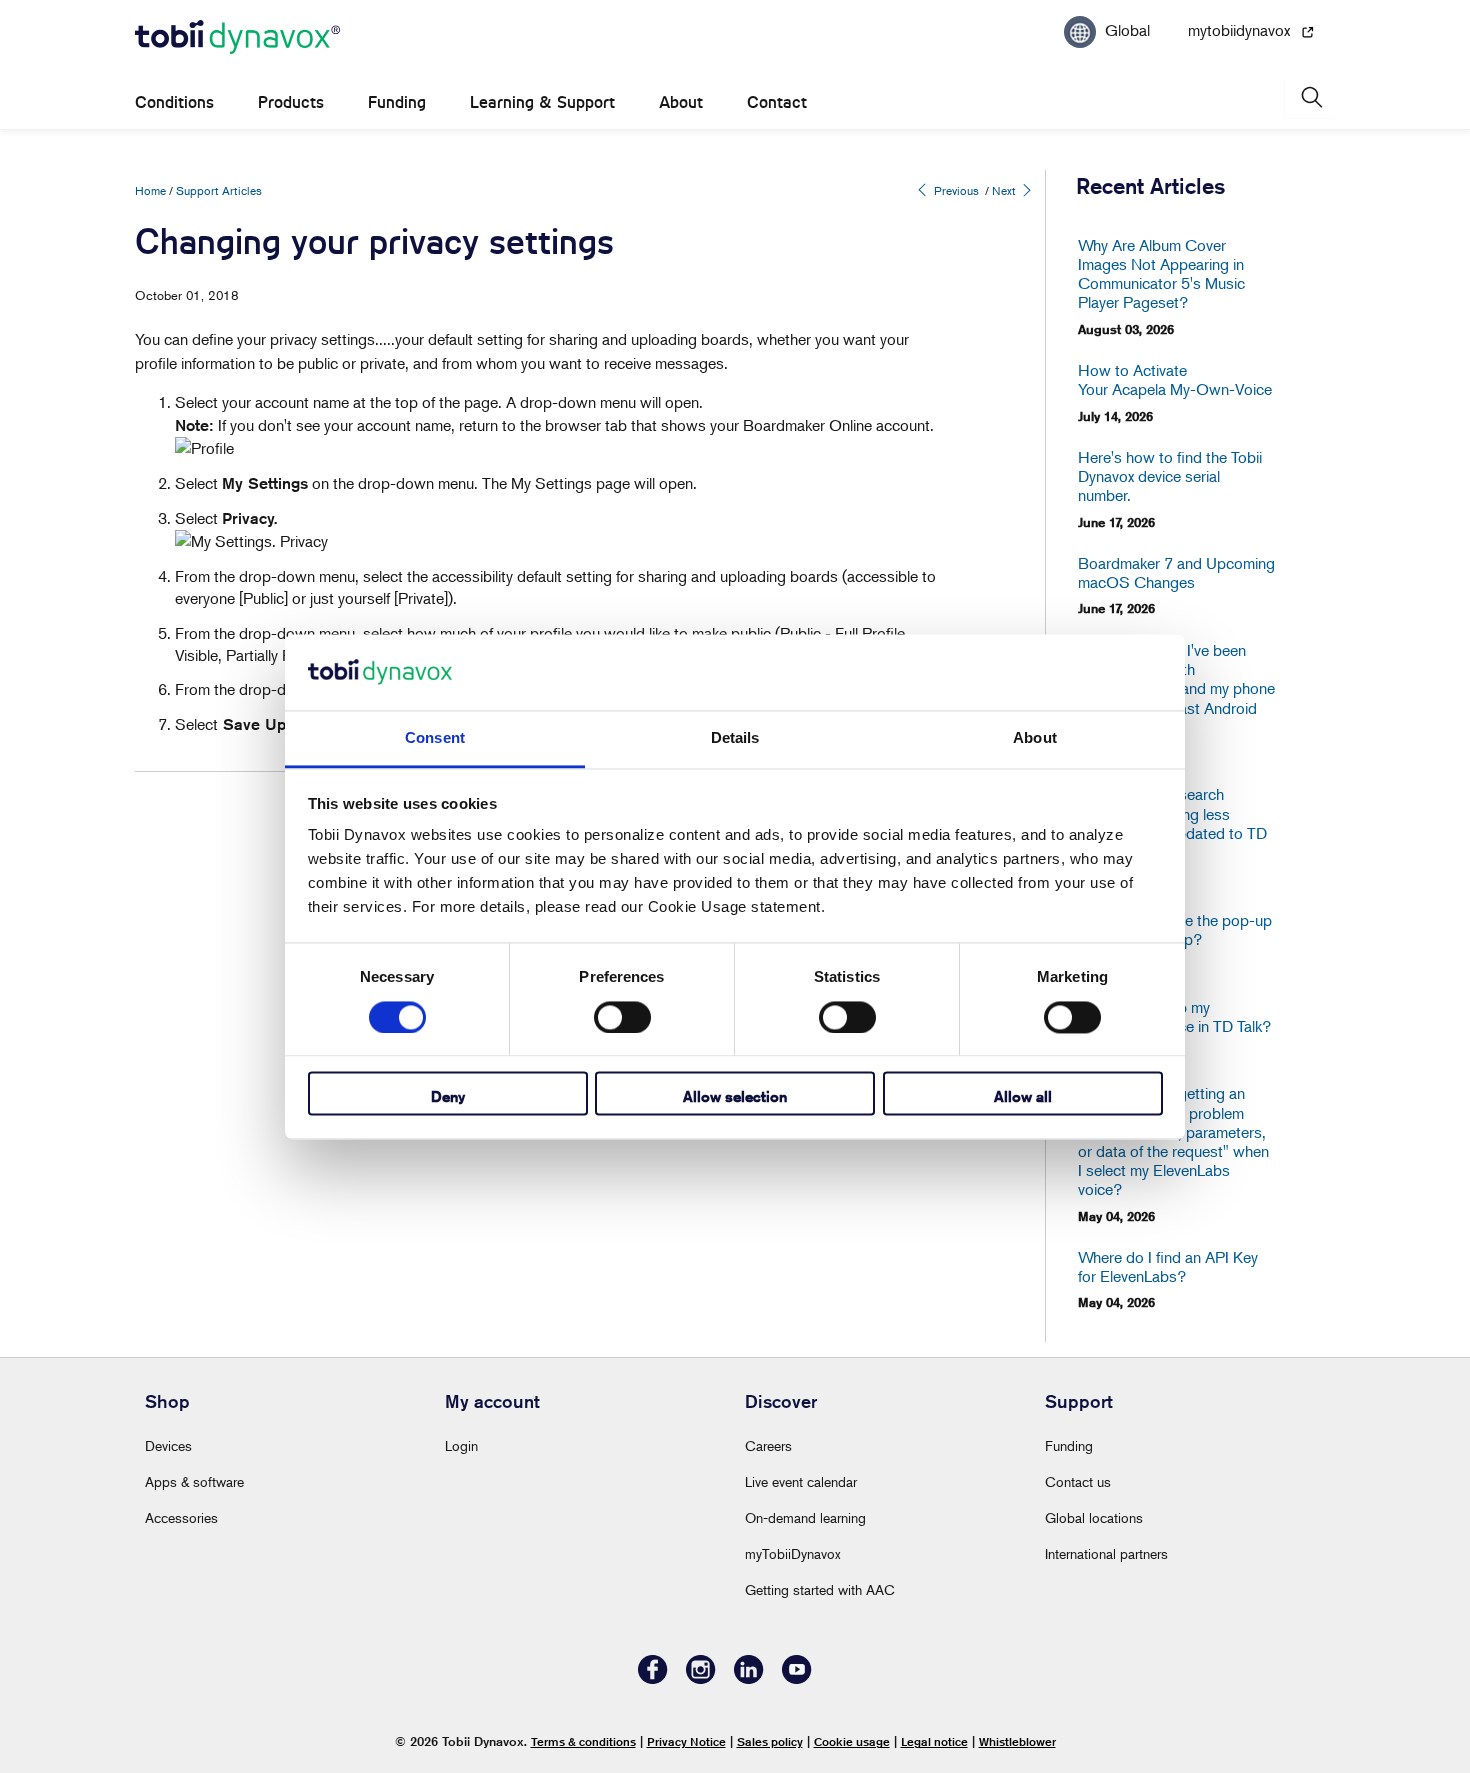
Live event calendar (801, 1481)
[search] (1310, 97)
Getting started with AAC (820, 1589)
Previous (955, 190)
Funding (397, 102)
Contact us (1078, 1481)
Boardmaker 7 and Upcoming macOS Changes (1176, 573)
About (681, 102)
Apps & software (194, 1481)
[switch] (622, 1017)
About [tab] (1035, 738)
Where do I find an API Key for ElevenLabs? (1168, 1267)
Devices (168, 1445)
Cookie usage (852, 1741)
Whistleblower (1017, 1741)
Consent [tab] (435, 738)
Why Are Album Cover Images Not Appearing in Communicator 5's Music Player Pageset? (1161, 274)
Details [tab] (735, 738)
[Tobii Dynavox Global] (237, 38)
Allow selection (735, 1097)
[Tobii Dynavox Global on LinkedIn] (749, 1678)
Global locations (1094, 1517)
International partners (1106, 1553)
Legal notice (934, 1741)
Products (291, 102)
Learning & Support (542, 102)
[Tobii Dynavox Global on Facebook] (653, 1678)
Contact (777, 102)
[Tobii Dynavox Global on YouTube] (797, 1678)
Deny (448, 1097)
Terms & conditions (583, 1741)
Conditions (174, 102)
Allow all (1023, 1097)
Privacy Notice (686, 1741)
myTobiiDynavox (793, 1553)
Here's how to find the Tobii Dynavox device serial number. (1170, 476)
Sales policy (770, 1741)
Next (1005, 190)
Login (461, 1445)
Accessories (181, 1517)
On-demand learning (805, 1517)
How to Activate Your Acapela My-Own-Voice (1175, 380)
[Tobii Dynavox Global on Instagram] (701, 1678)
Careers (768, 1445)
